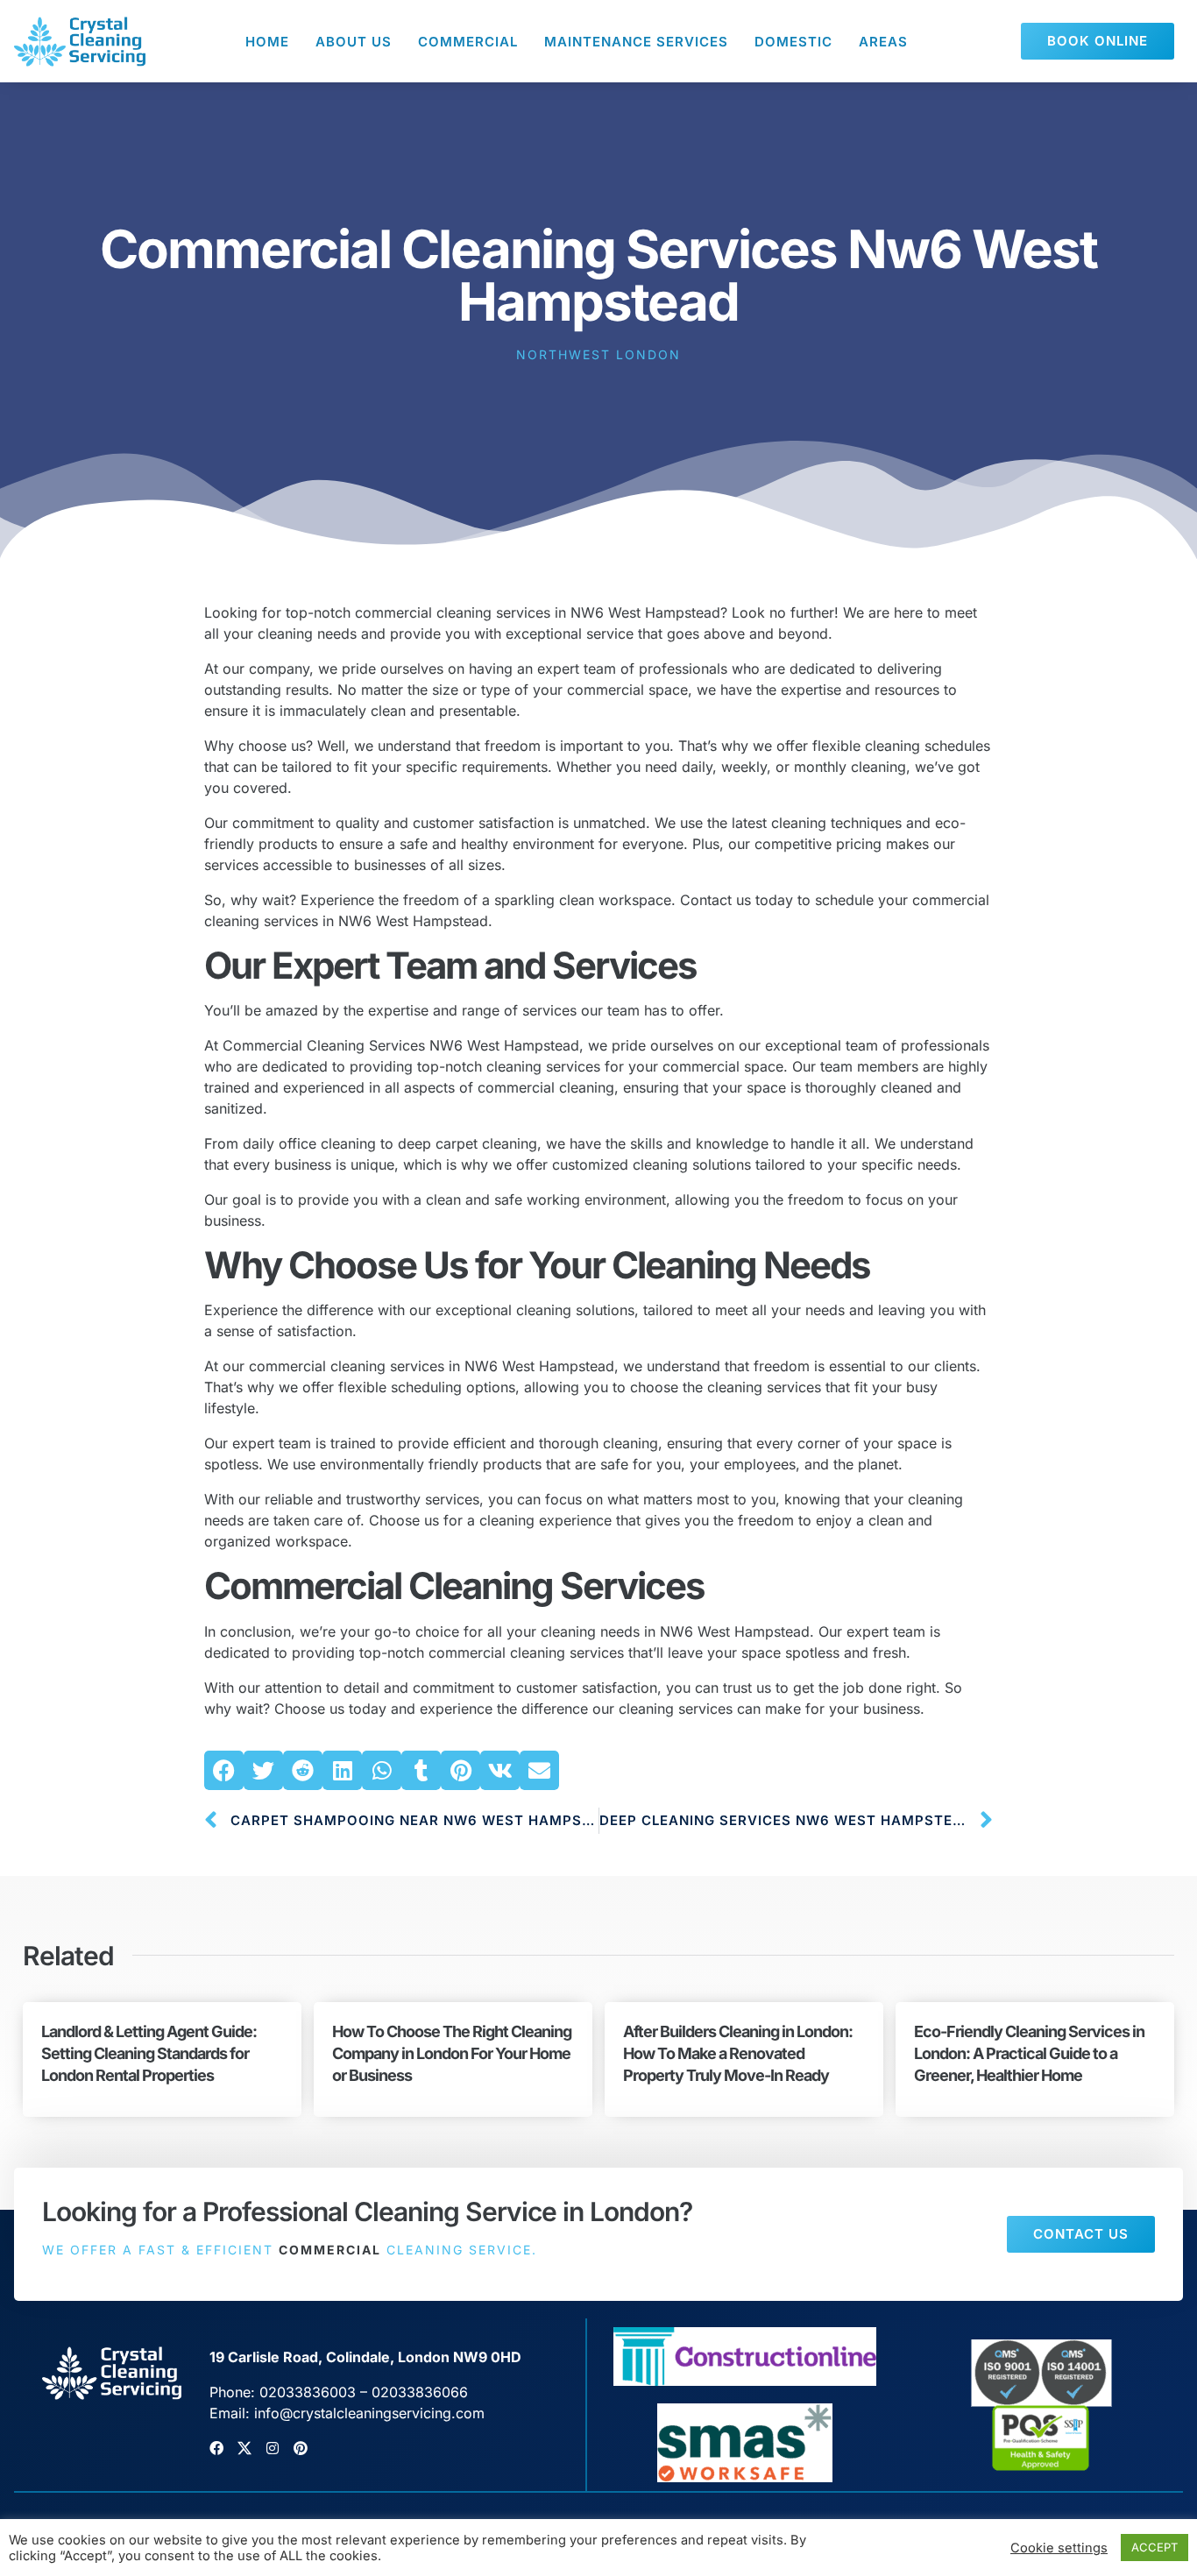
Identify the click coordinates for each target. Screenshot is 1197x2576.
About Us (354, 42)
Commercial (468, 42)
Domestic (793, 42)
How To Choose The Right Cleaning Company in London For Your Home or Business (452, 2053)
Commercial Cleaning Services (454, 1585)
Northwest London (598, 354)
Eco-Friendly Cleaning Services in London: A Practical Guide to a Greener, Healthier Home (1029, 2053)
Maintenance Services (636, 42)
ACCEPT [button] (1155, 2547)
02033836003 (308, 2392)
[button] (224, 1770)
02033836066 (420, 2392)
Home (267, 42)
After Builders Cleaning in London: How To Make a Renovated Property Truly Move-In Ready (738, 2053)
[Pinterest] (301, 2448)
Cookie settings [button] (1059, 2548)
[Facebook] (216, 2448)
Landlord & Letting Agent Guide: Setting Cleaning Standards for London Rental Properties (149, 2053)
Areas (883, 42)
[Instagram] (273, 2448)
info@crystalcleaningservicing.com (369, 2413)
